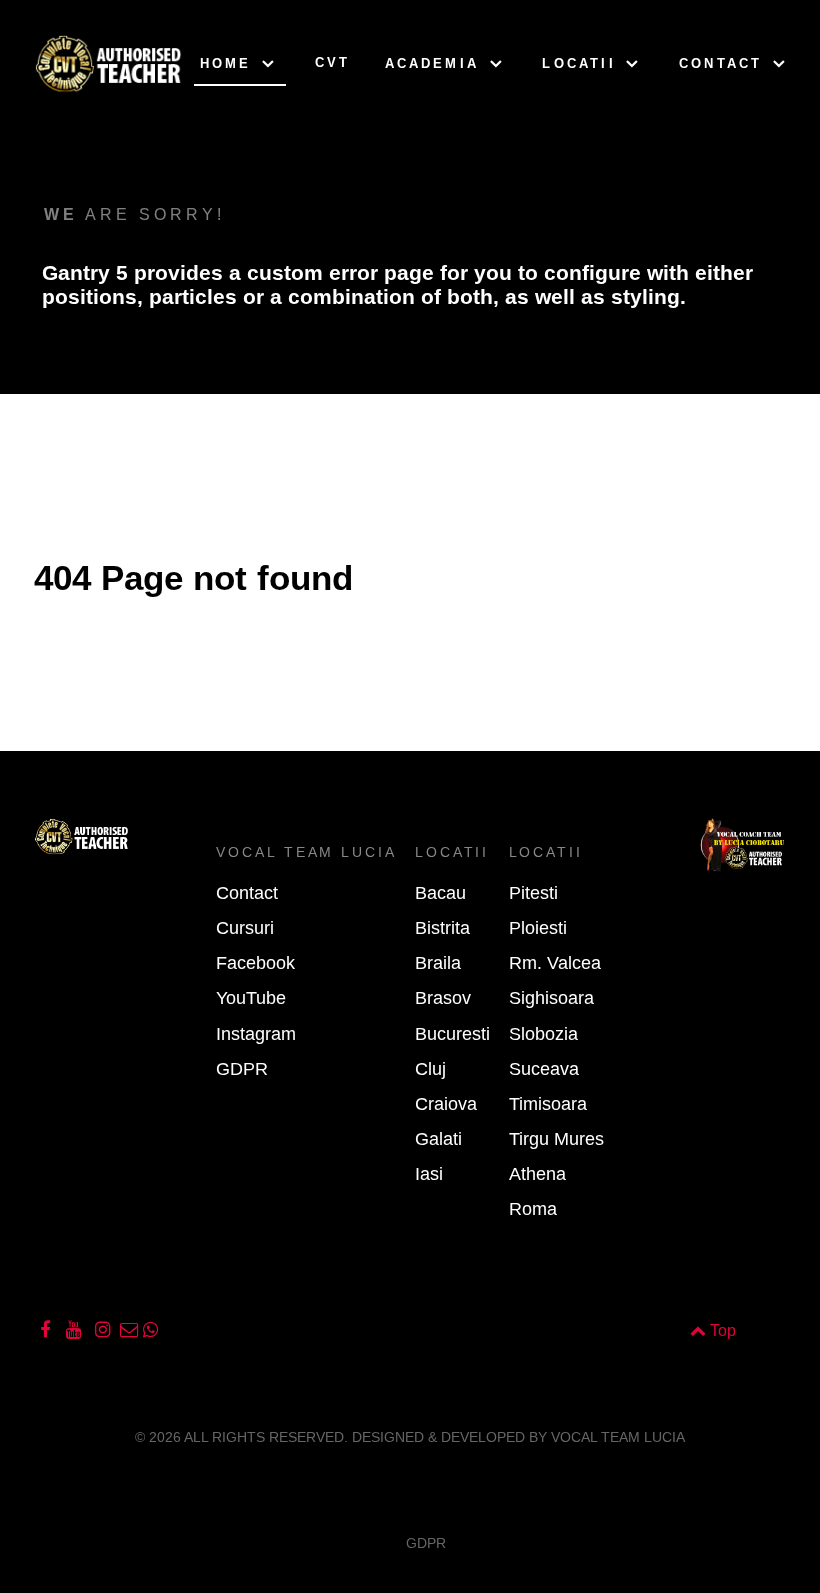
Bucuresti (452, 1034)
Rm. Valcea (555, 963)
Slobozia (543, 1034)
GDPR (242, 1069)
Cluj (430, 1069)
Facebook (255, 963)
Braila (438, 963)
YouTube (251, 998)
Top (721, 1330)
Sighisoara (551, 998)
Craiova (446, 1104)
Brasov (443, 998)
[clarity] (61, 65)
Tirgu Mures (556, 1139)
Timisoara (548, 1104)
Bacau (440, 893)
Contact (247, 893)
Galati (438, 1139)
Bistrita (442, 928)
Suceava (544, 1069)
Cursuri (245, 928)
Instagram (256, 1034)
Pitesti (533, 893)
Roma (533, 1209)
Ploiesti (538, 928)
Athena (537, 1174)
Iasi (429, 1174)
